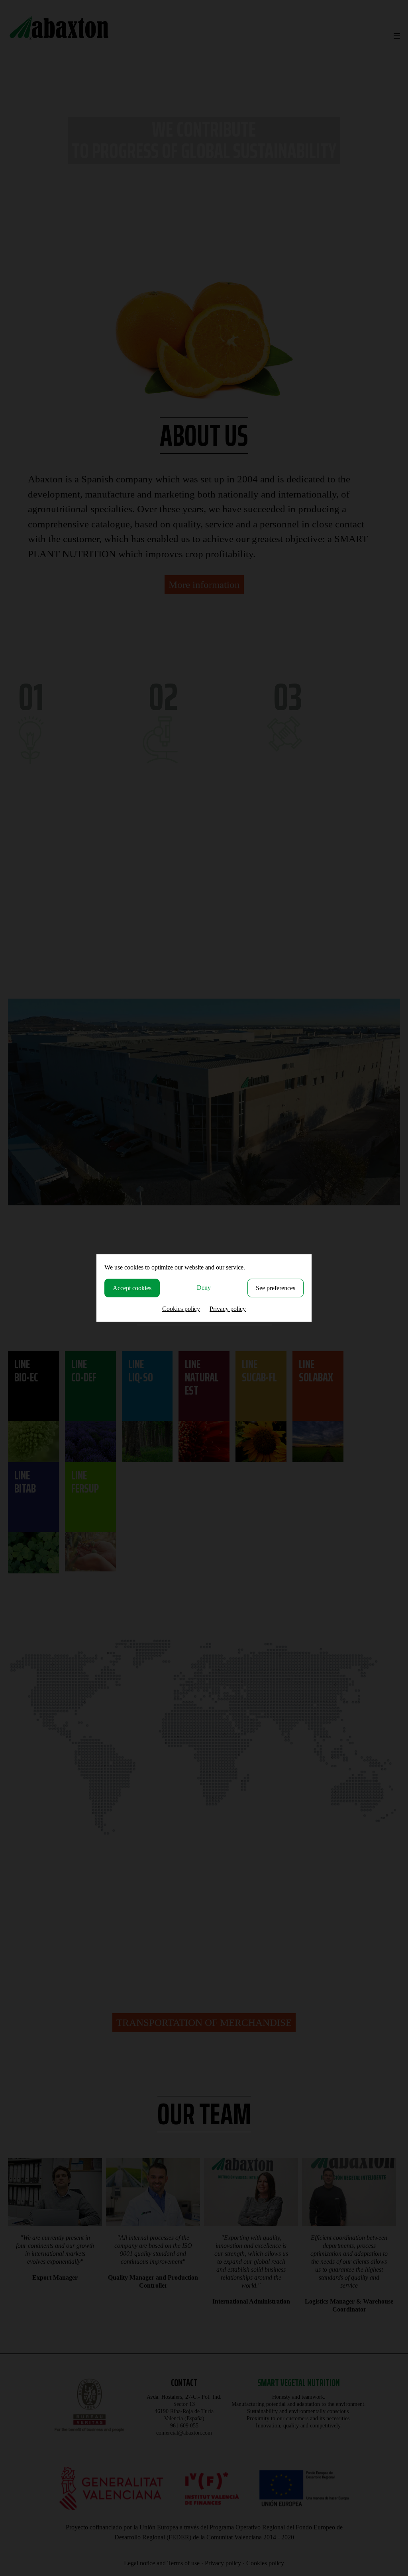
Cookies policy (181, 1309)
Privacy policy (228, 1309)
